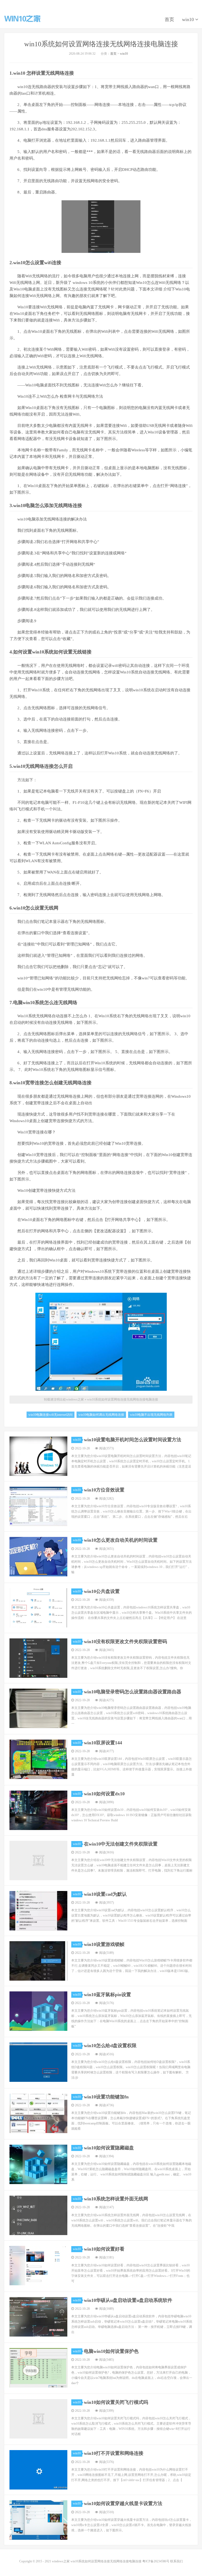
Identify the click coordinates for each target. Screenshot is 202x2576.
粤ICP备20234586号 (156, 2561)
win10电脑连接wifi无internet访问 (50, 1415)
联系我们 (176, 2561)
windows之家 (22, 19)
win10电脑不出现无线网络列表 (151, 1415)
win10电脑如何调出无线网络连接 (101, 1415)
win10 (189, 19)
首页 (169, 19)
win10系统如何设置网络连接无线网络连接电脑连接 (101, 44)
